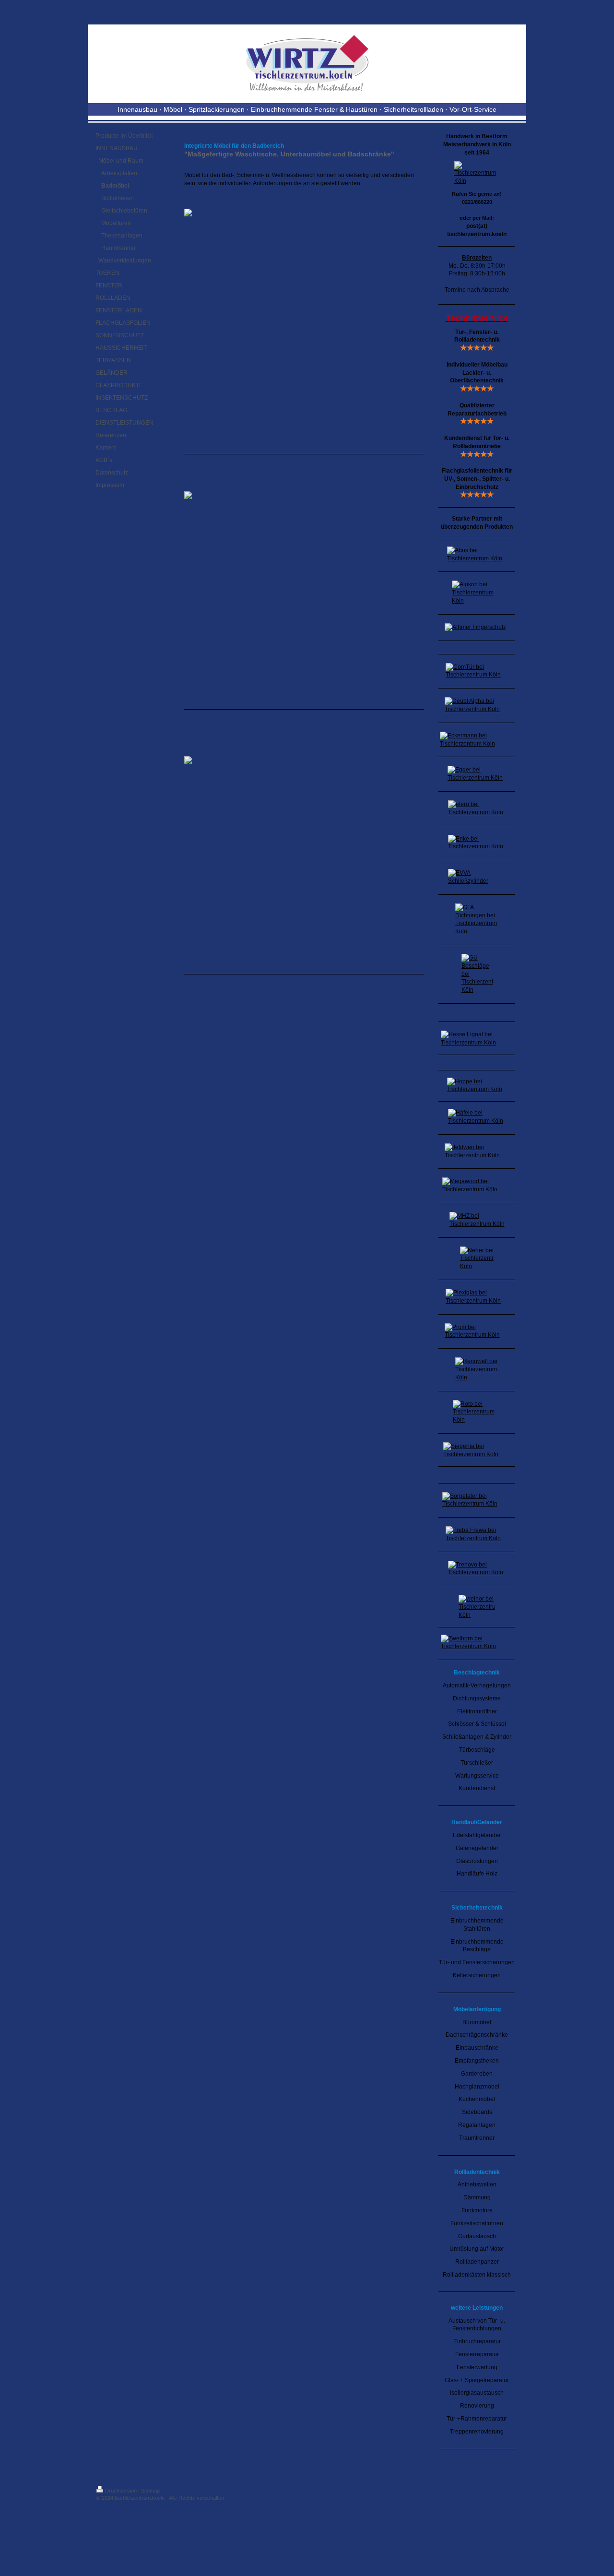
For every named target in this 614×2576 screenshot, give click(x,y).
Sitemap (150, 2491)
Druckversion (121, 2491)
